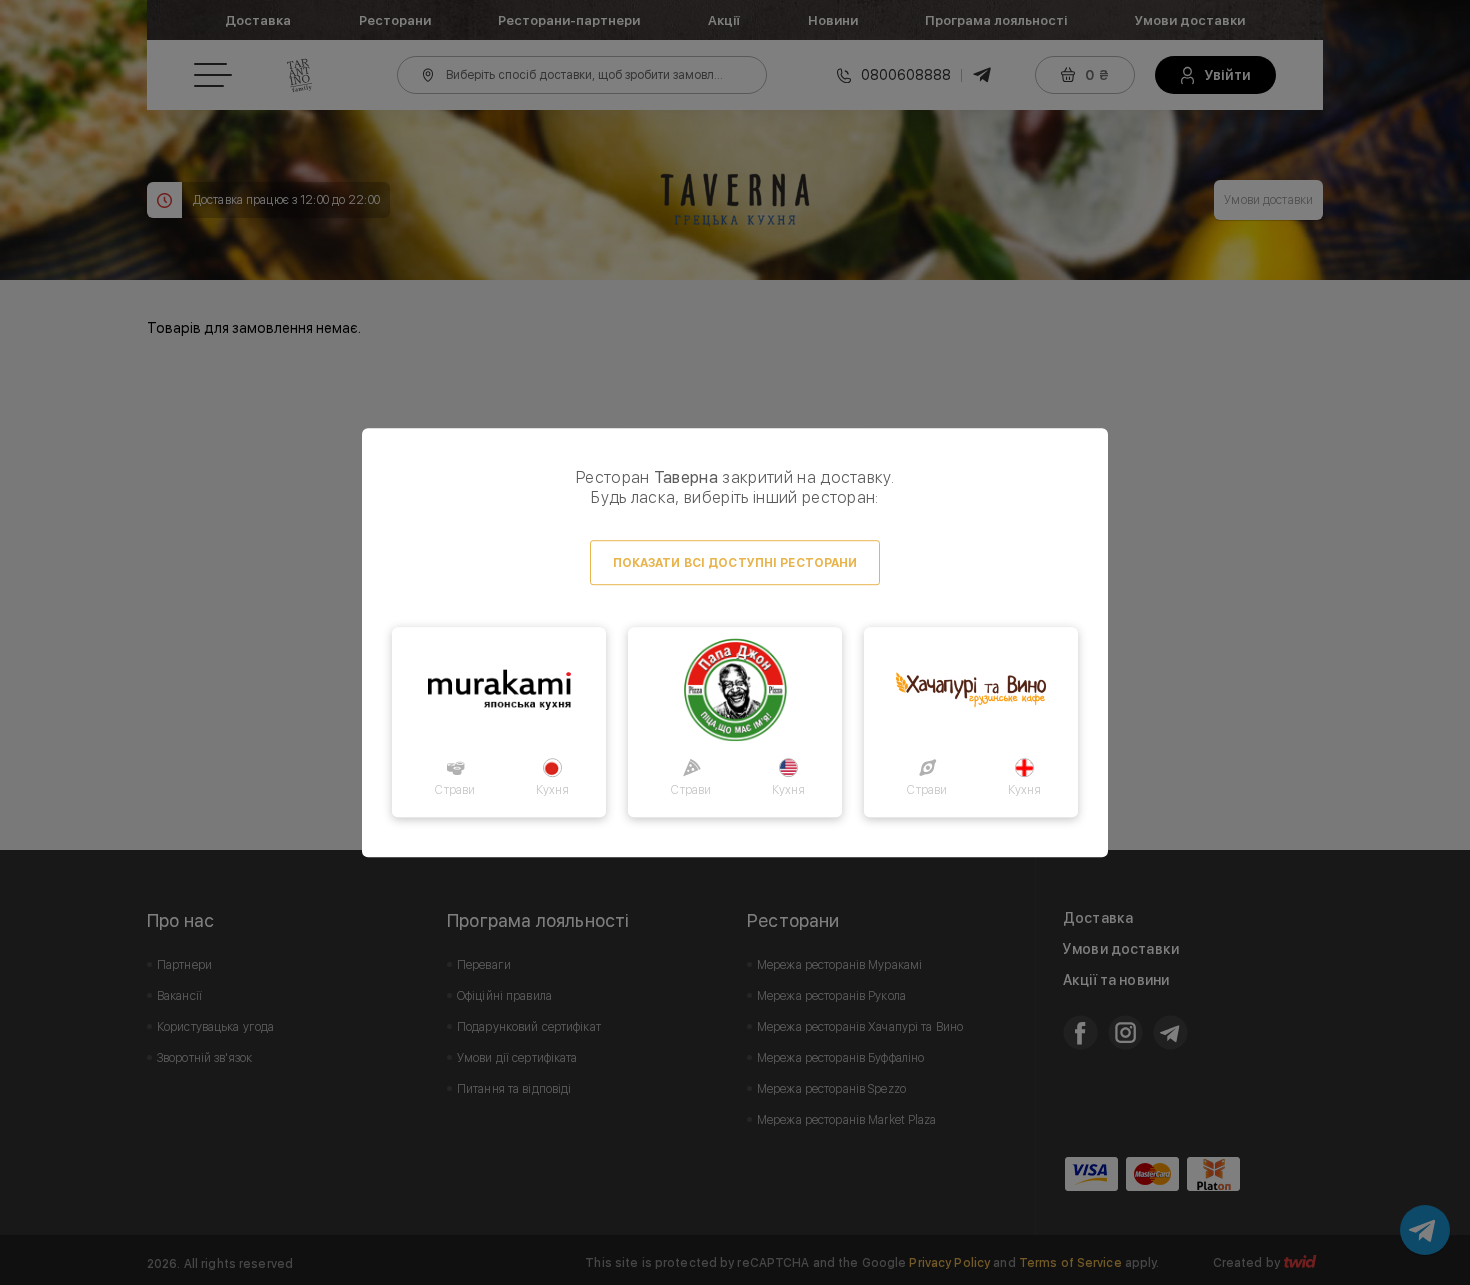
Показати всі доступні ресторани (735, 563)
